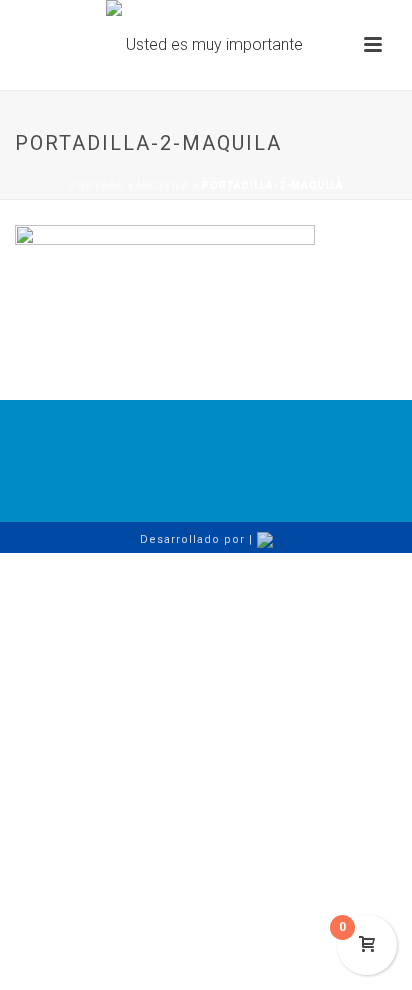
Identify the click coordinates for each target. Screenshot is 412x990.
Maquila (163, 185)
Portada (97, 185)
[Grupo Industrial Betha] (206, 45)
